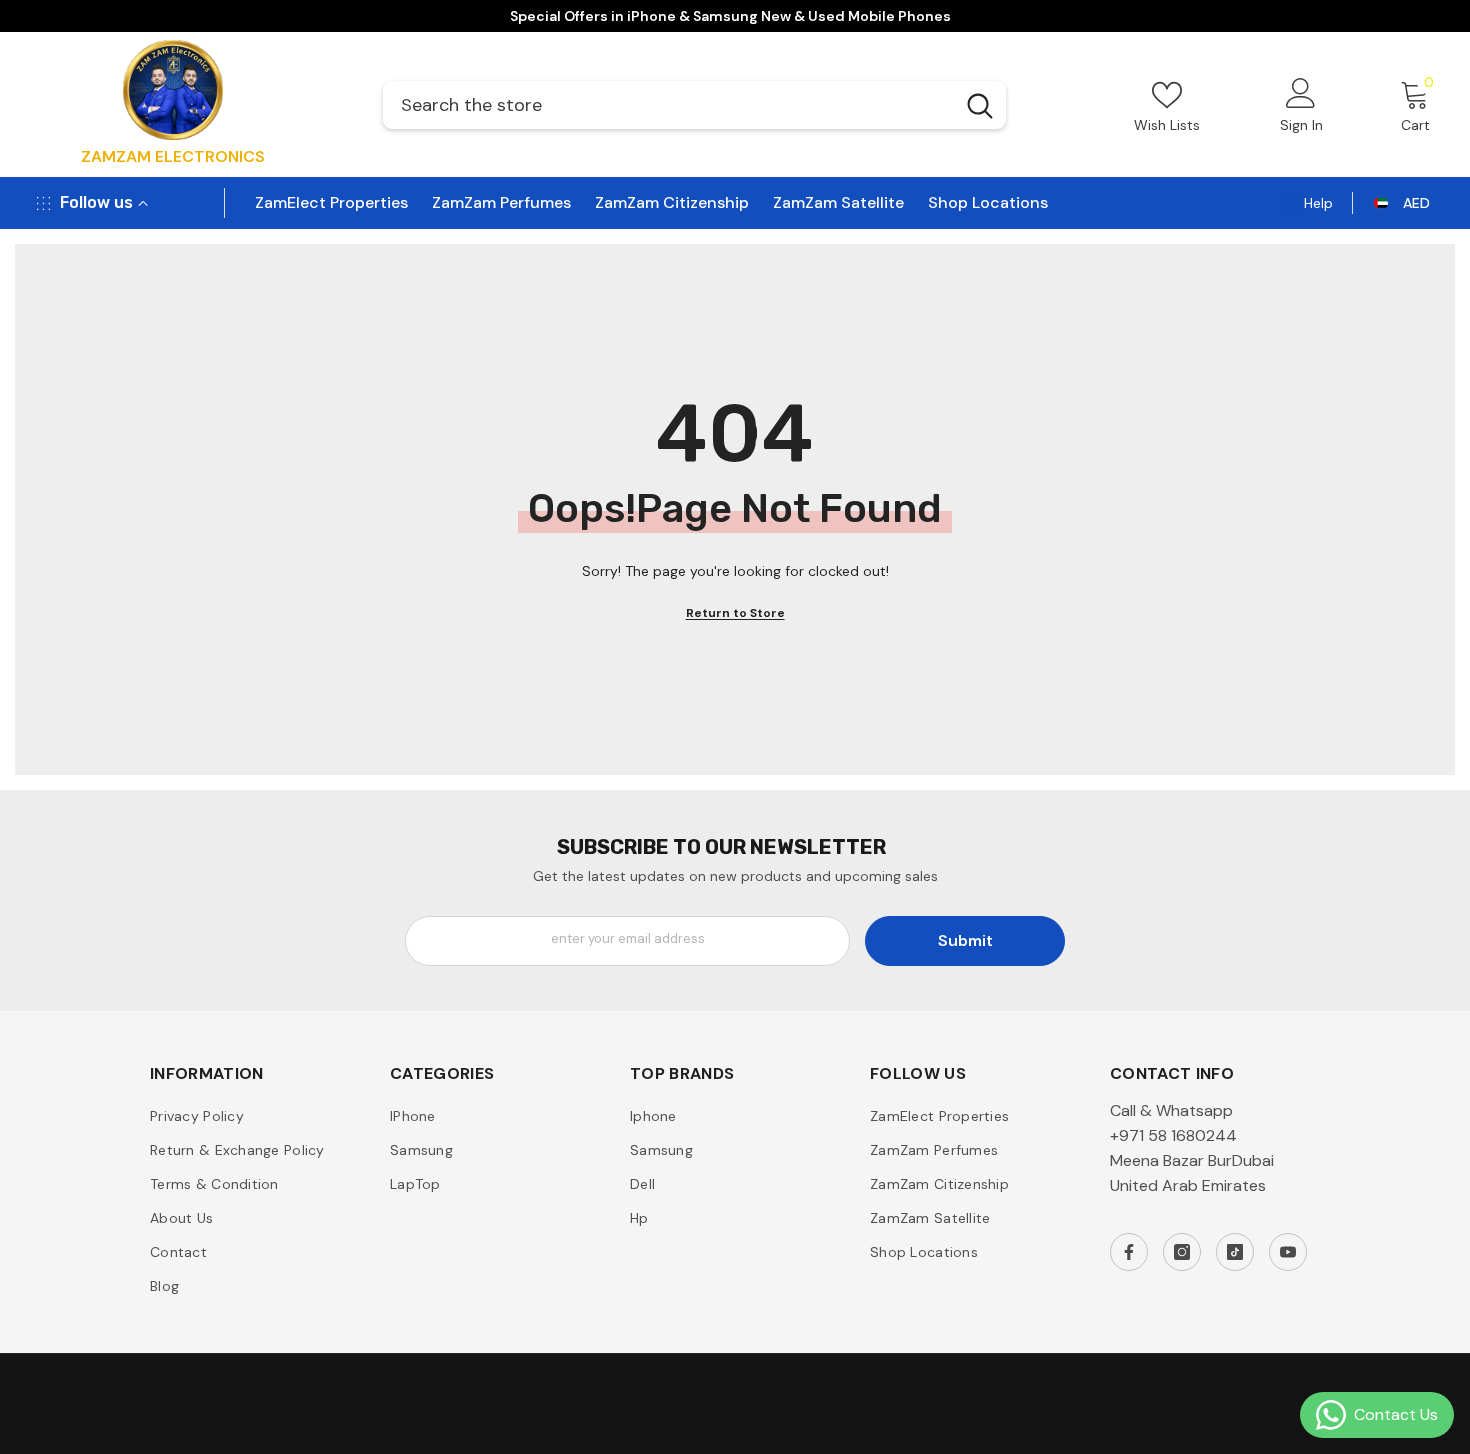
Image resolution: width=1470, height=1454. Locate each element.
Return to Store (735, 613)
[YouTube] (1288, 1252)
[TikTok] (1235, 1252)
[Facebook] (1129, 1252)
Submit (965, 940)
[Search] (694, 105)
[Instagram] (1182, 1252)
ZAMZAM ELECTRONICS (173, 156)
